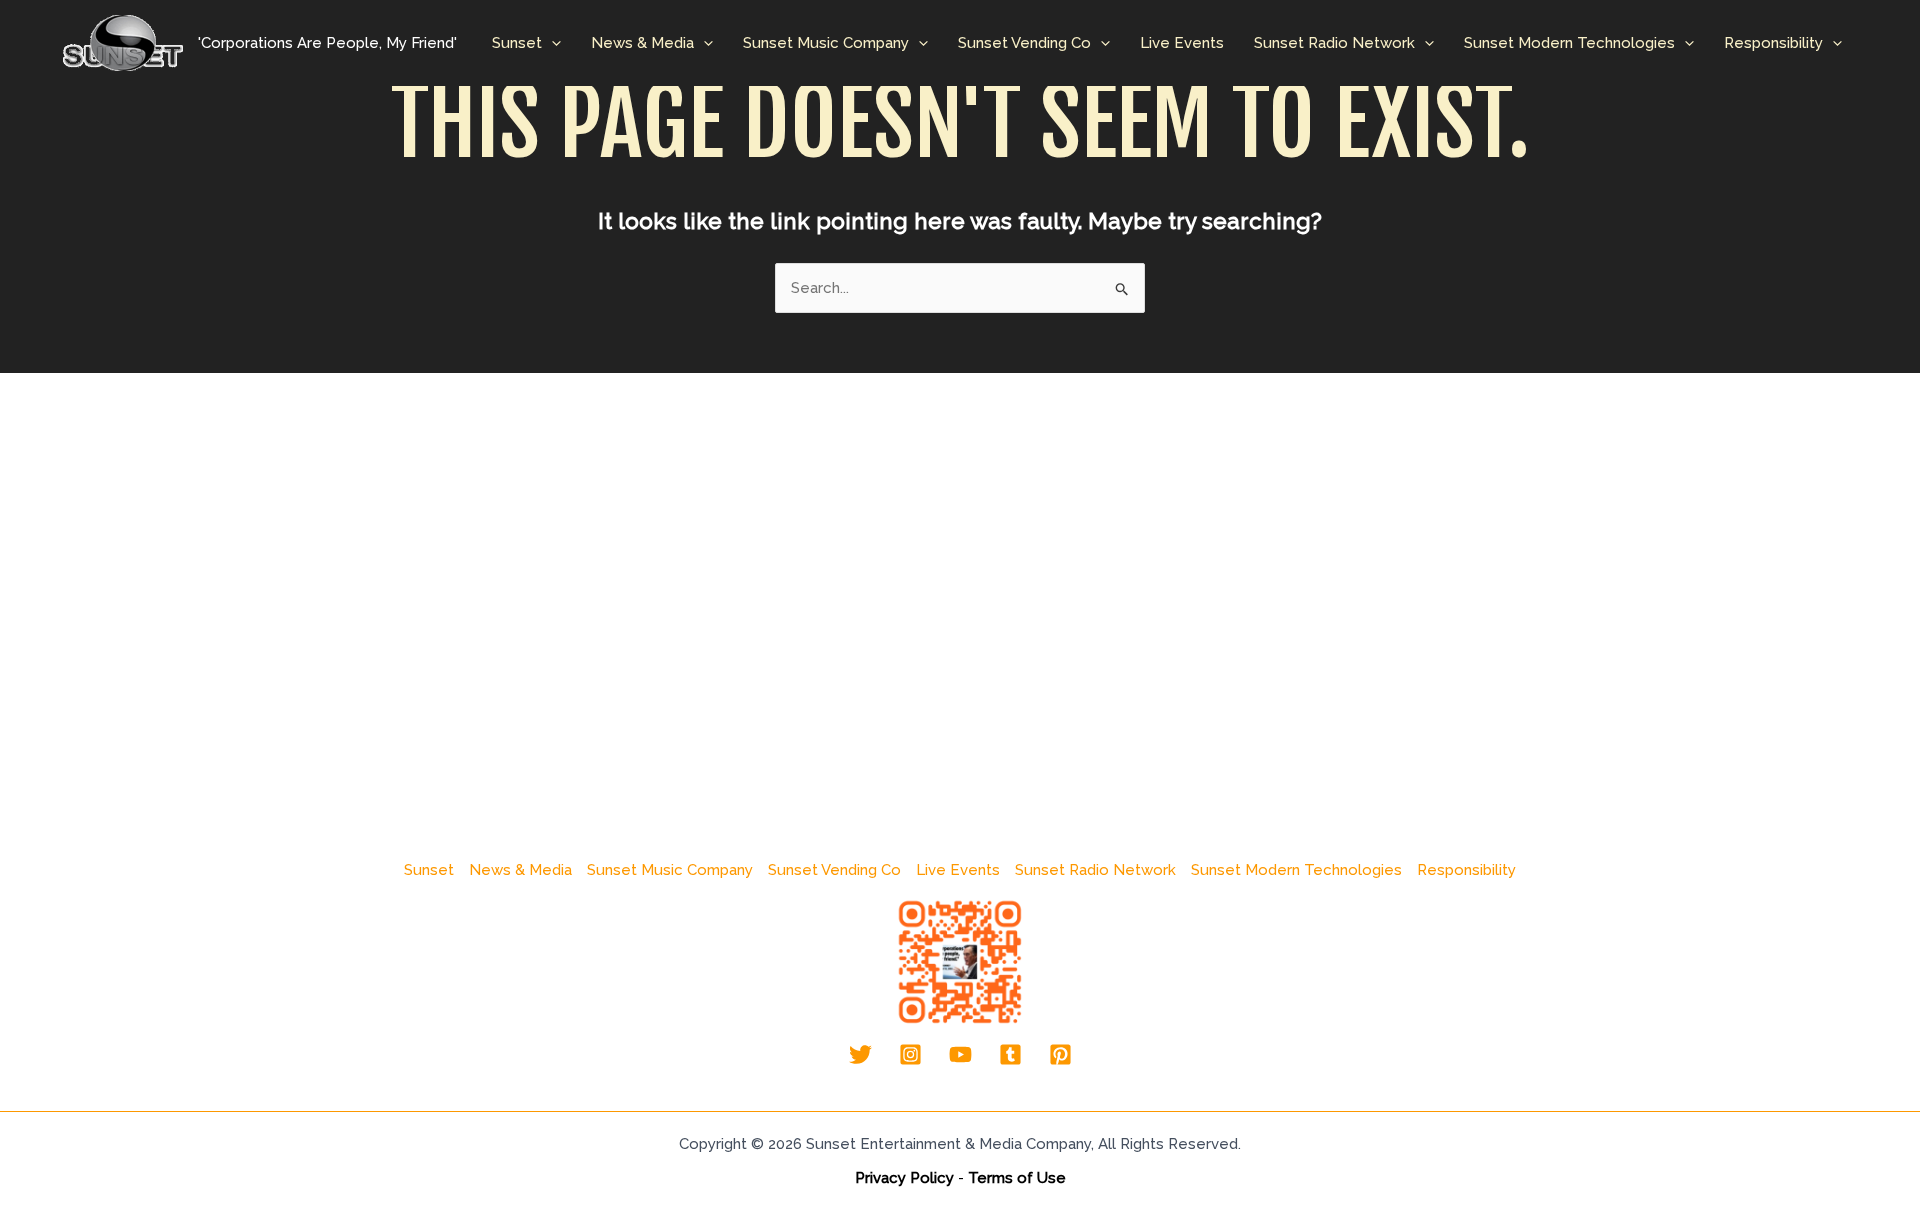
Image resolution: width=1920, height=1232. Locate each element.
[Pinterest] (1060, 1054)
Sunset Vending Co (1024, 43)
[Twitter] (860, 1054)
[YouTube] (960, 1054)
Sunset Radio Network (1334, 43)
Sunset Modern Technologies (1569, 43)
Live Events (1182, 43)
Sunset (517, 43)
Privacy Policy (904, 1178)
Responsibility (1773, 43)
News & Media (642, 43)
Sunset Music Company (826, 43)
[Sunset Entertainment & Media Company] (123, 42)
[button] (551, 43)
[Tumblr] (1010, 1054)
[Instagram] (910, 1054)
